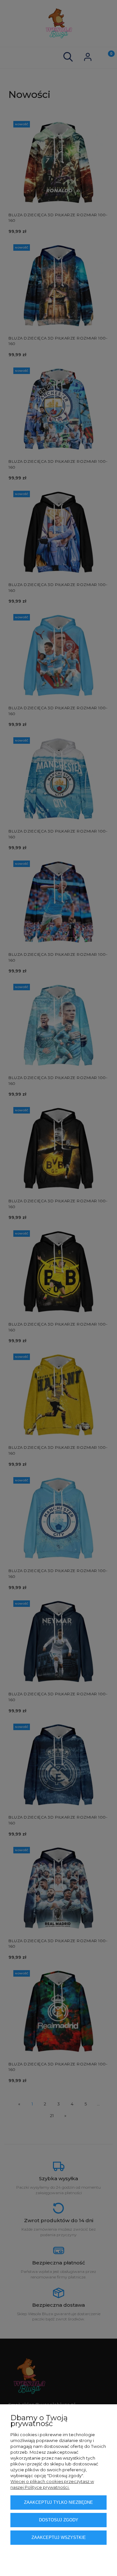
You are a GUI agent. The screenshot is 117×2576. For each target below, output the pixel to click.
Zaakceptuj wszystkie (59, 2537)
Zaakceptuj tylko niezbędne (58, 2502)
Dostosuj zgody (59, 2520)
